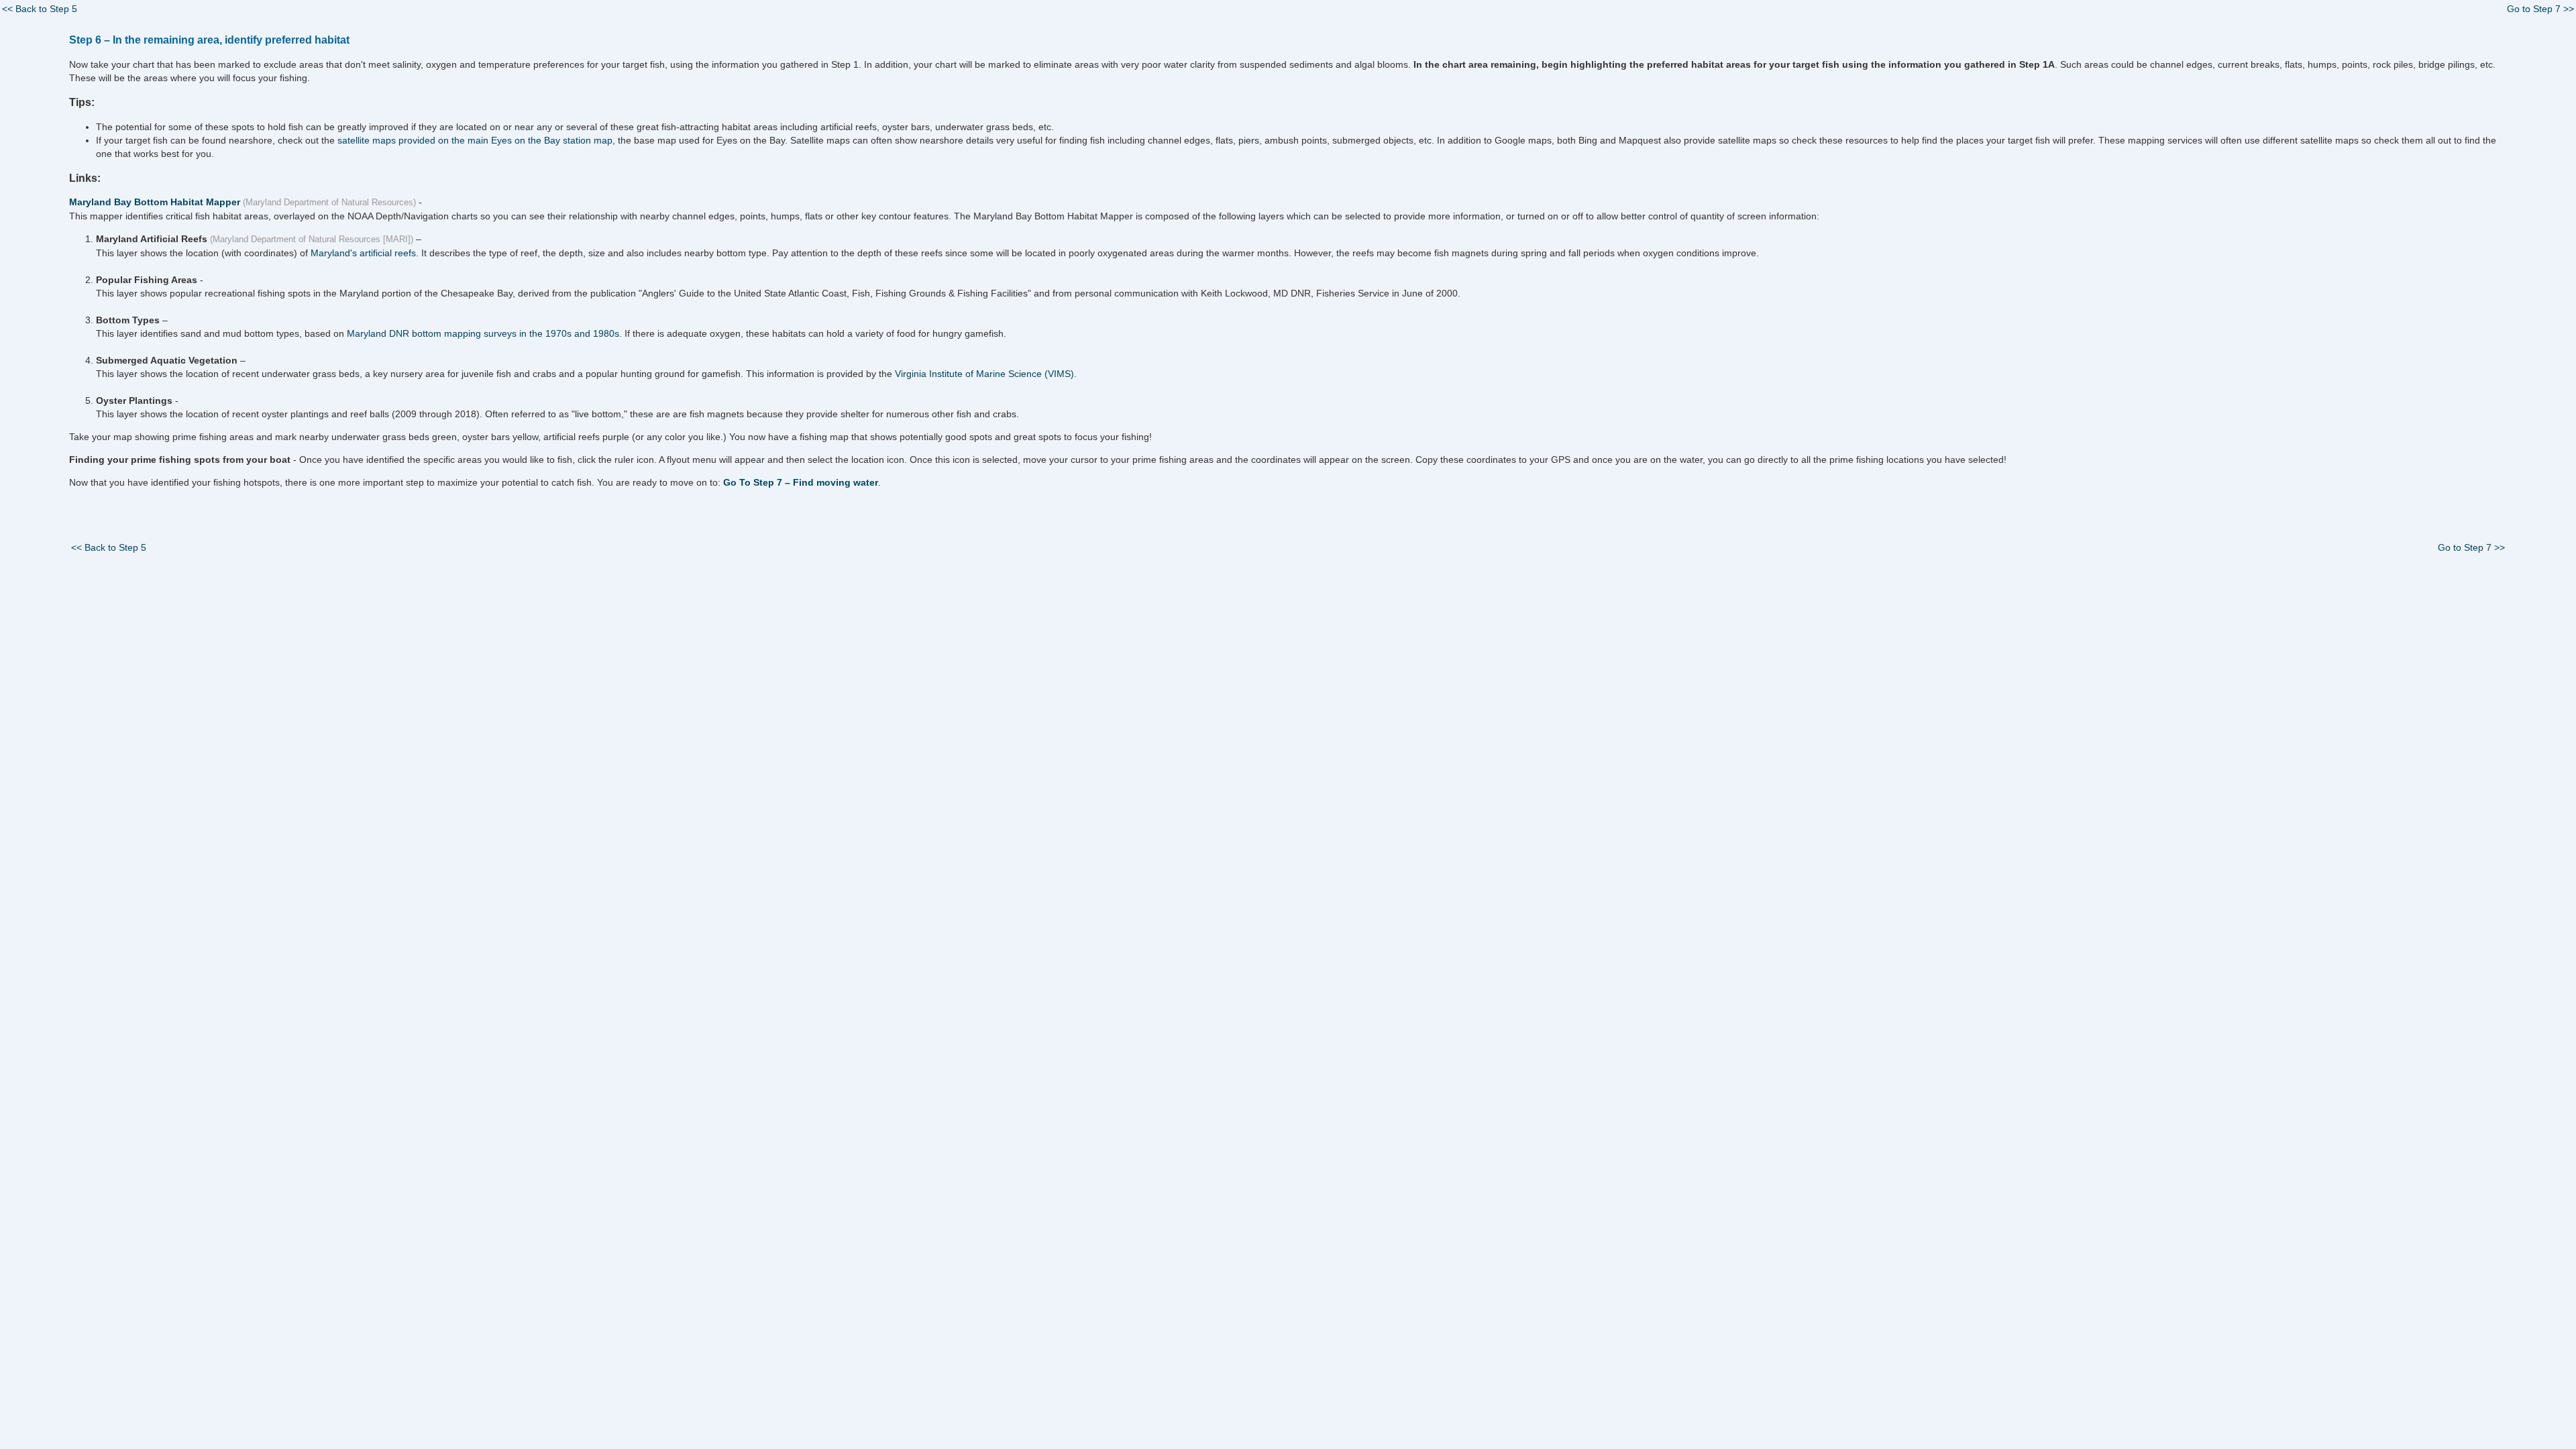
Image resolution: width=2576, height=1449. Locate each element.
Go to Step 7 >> (2540, 9)
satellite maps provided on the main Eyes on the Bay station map (475, 140)
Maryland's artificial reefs (363, 253)
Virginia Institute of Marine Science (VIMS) (984, 374)
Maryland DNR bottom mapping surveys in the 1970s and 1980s (483, 333)
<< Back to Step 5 (40, 9)
